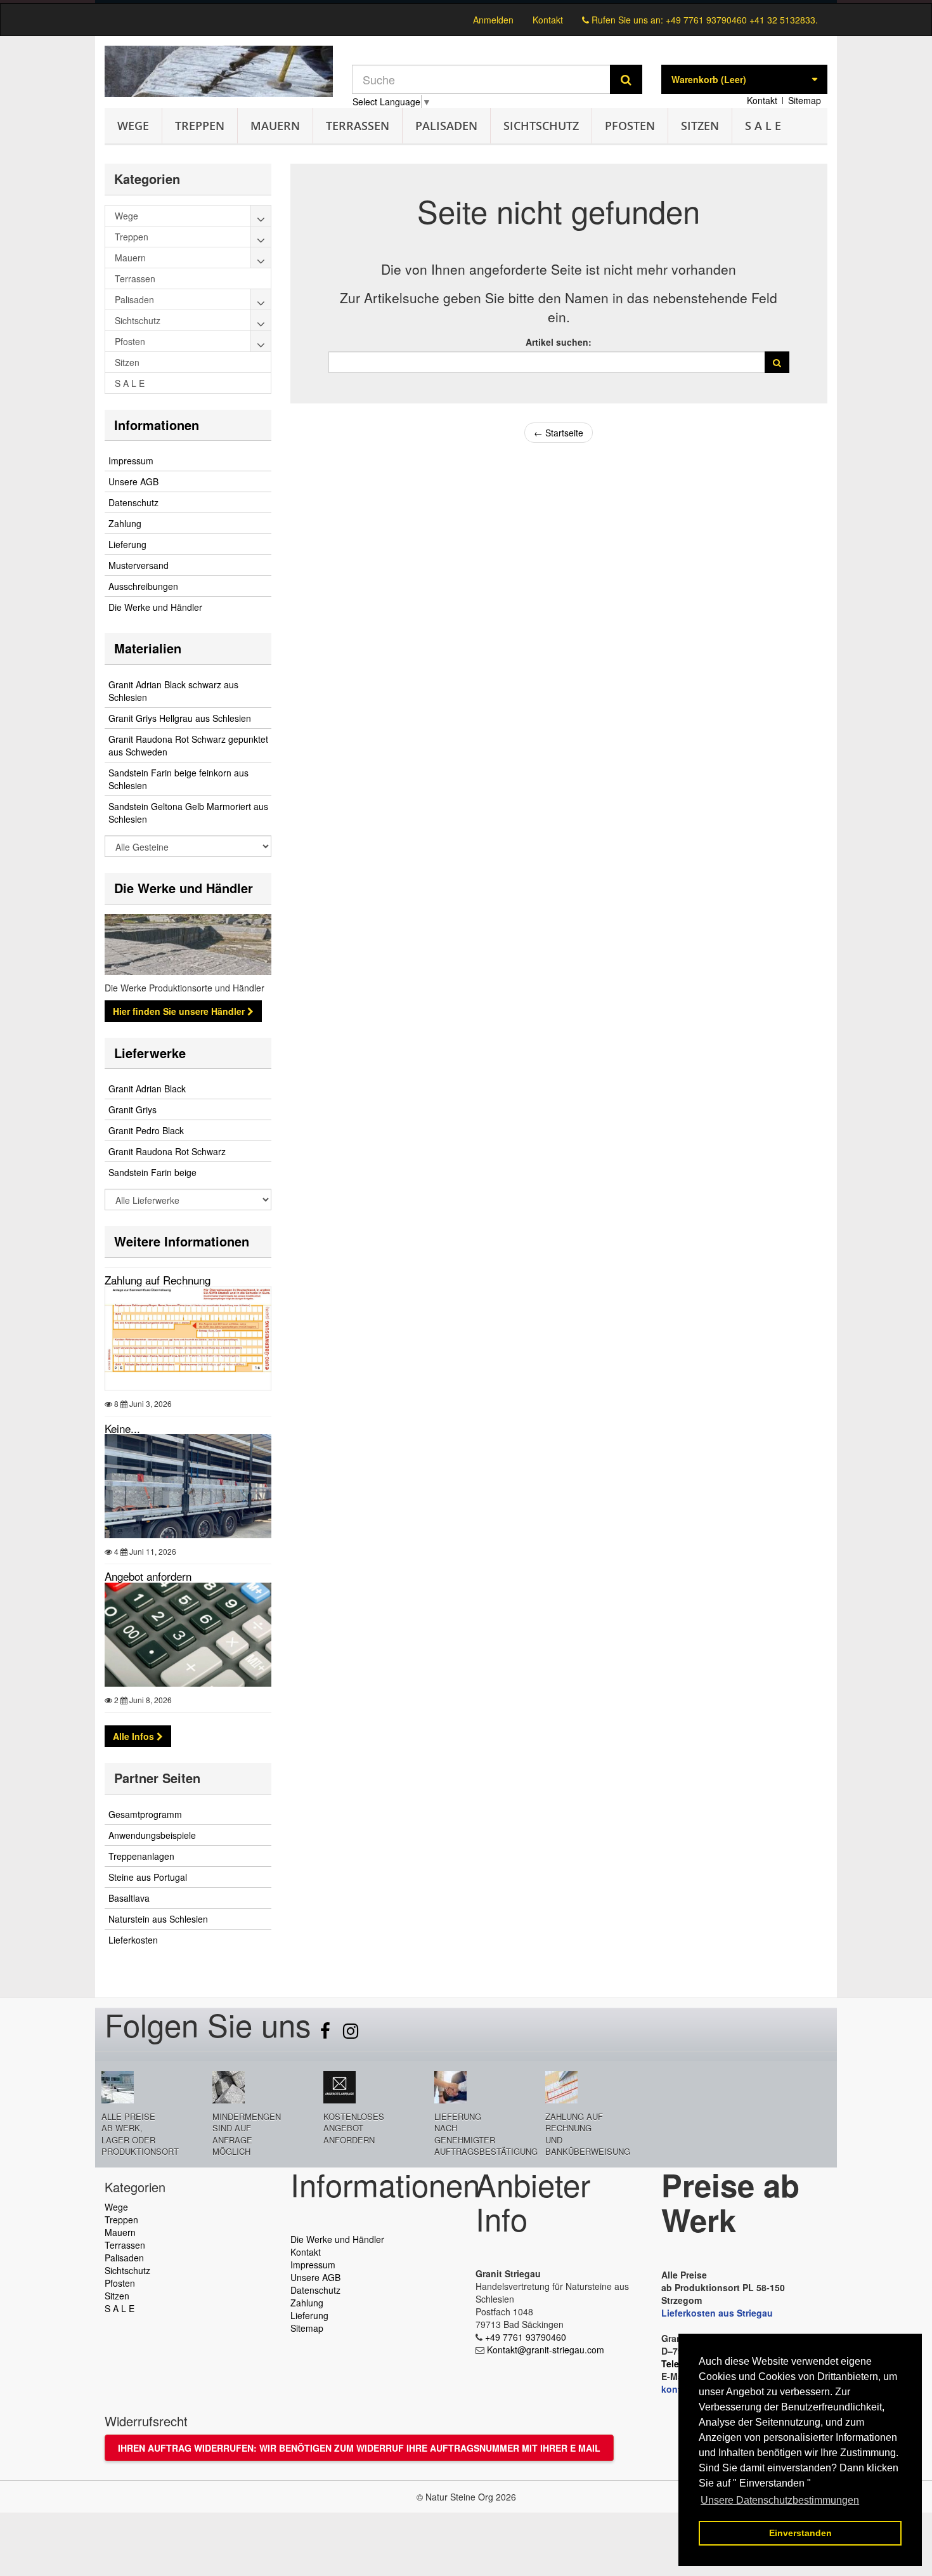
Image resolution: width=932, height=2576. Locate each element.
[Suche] (626, 79)
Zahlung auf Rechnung (158, 1280)
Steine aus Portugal (148, 1877)
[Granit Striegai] (219, 71)
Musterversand (139, 565)
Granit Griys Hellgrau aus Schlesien (180, 718)
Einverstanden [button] (800, 2533)
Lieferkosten (133, 1940)
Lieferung (127, 544)
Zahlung (125, 523)
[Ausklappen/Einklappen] (261, 216)
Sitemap (805, 100)
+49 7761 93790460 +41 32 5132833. (742, 20)
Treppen (200, 126)
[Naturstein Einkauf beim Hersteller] (466, 2)
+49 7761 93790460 (526, 2337)
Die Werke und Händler (155, 607)
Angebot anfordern (148, 1576)
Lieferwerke (150, 1053)
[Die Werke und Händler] (188, 945)
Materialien (148, 648)
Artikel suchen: (559, 342)
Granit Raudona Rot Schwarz (167, 1151)
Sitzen (700, 126)
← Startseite (559, 433)
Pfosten (630, 126)
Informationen (157, 425)
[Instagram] (351, 2034)
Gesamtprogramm (145, 1814)
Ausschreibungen (143, 586)
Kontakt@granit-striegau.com (546, 2350)
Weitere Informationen (182, 1241)
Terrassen (358, 126)
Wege (133, 126)
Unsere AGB (133, 481)
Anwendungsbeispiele (152, 1835)
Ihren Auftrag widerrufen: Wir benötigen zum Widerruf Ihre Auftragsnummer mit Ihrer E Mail (359, 2448)
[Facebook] (327, 2034)
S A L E (763, 126)
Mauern (275, 126)
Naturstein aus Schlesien (158, 1919)
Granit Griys (133, 1109)
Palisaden (446, 126)
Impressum (131, 461)
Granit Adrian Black (147, 1089)
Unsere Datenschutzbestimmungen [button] (780, 2500)
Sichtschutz (541, 126)
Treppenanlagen (141, 1856)
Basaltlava (129, 1898)
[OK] (777, 362)
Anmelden (493, 20)
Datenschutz (133, 502)
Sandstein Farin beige (152, 1172)
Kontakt (548, 20)
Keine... (122, 1428)
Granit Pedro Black (146, 1130)
